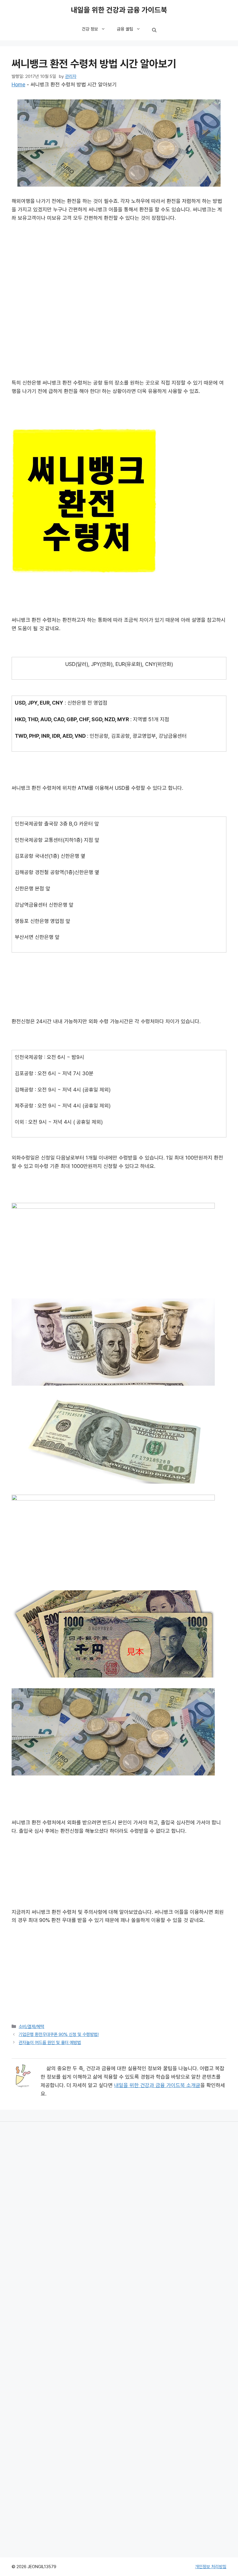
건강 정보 (90, 29)
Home (18, 85)
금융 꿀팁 (125, 29)
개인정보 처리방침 (211, 2567)
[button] (154, 31)
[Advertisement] (119, 271)
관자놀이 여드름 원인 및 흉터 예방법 (50, 2043)
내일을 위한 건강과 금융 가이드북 (119, 10)
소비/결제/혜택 (31, 2027)
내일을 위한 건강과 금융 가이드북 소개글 (157, 2085)
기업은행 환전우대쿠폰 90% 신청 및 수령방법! (59, 2034)
